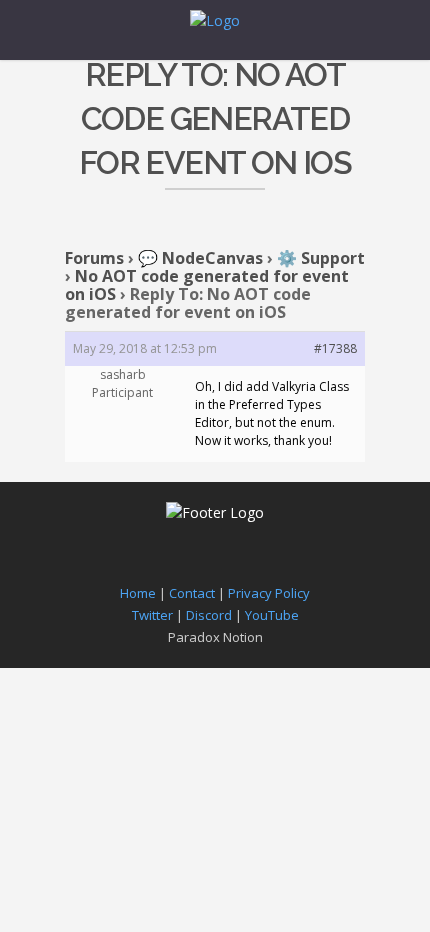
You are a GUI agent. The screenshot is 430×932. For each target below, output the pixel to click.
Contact (192, 593)
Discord (209, 615)
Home (138, 593)
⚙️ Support (321, 258)
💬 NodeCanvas (200, 258)
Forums (94, 258)
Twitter (152, 615)
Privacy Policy (269, 593)
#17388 (335, 348)
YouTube (272, 615)
